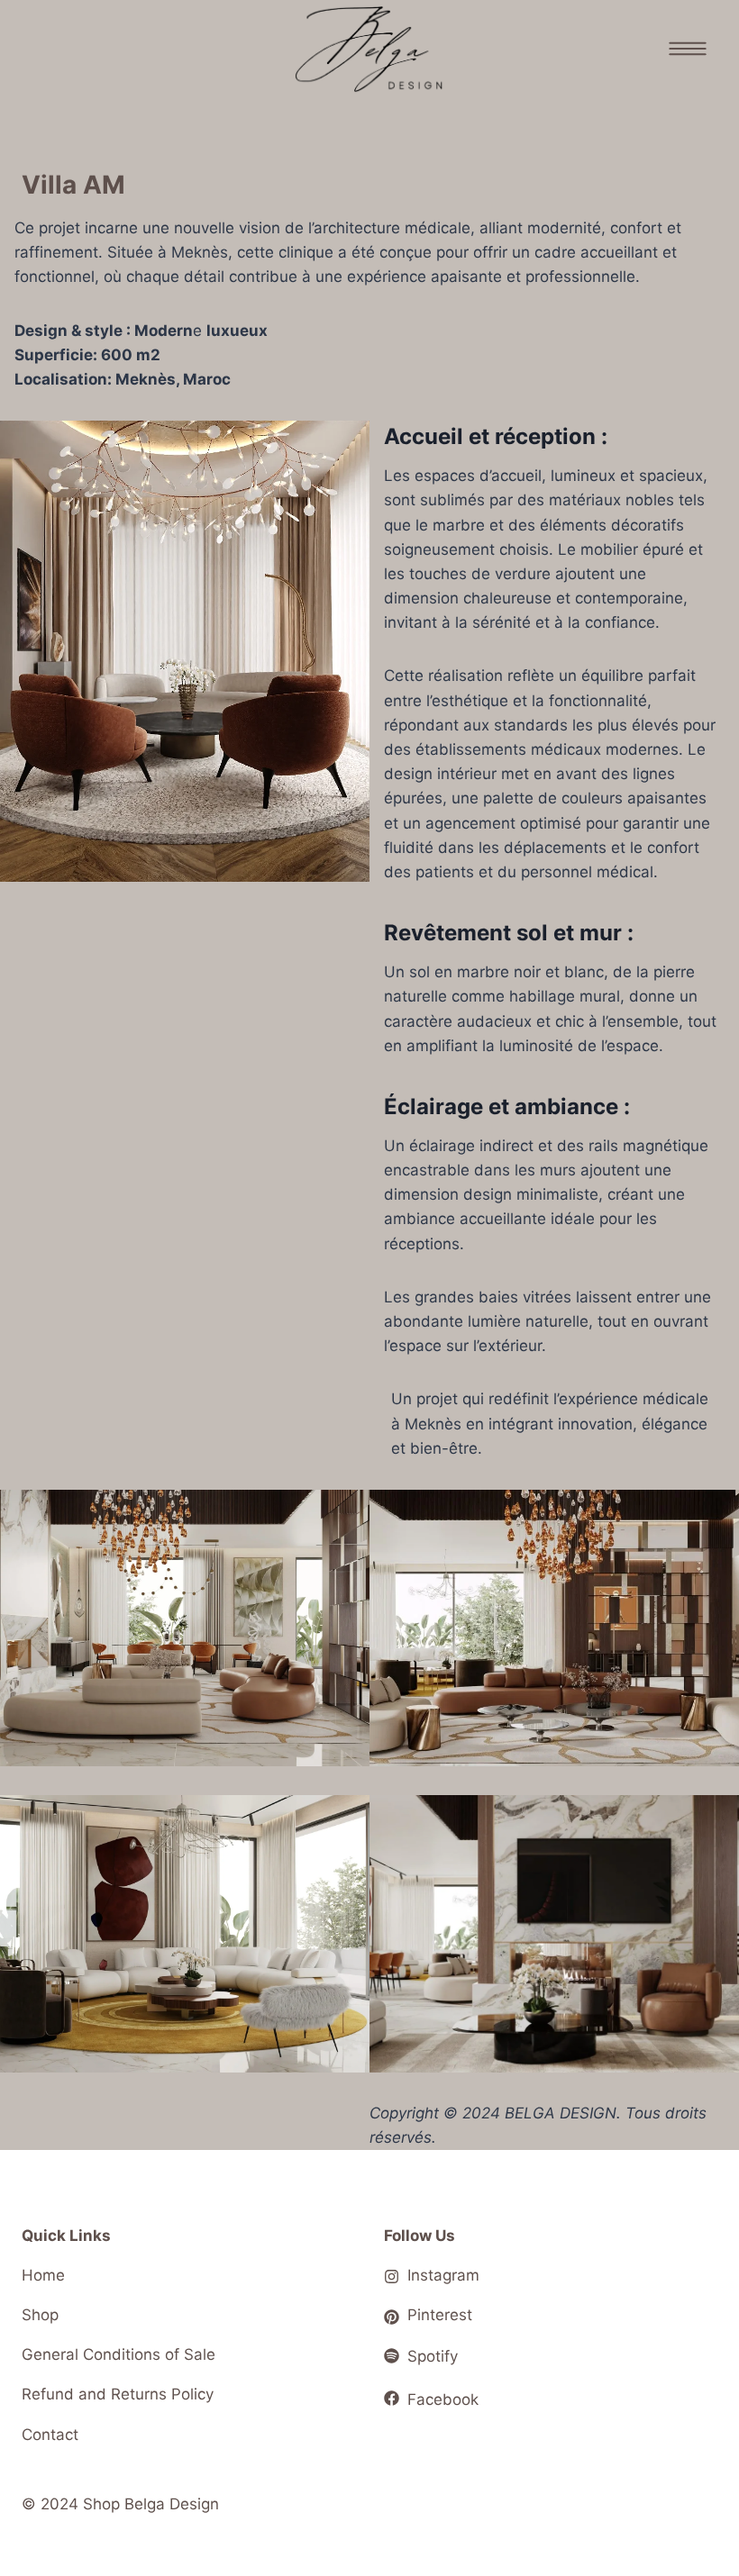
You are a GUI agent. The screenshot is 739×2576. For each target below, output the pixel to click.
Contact (50, 2435)
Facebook (443, 2399)
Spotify (433, 2356)
